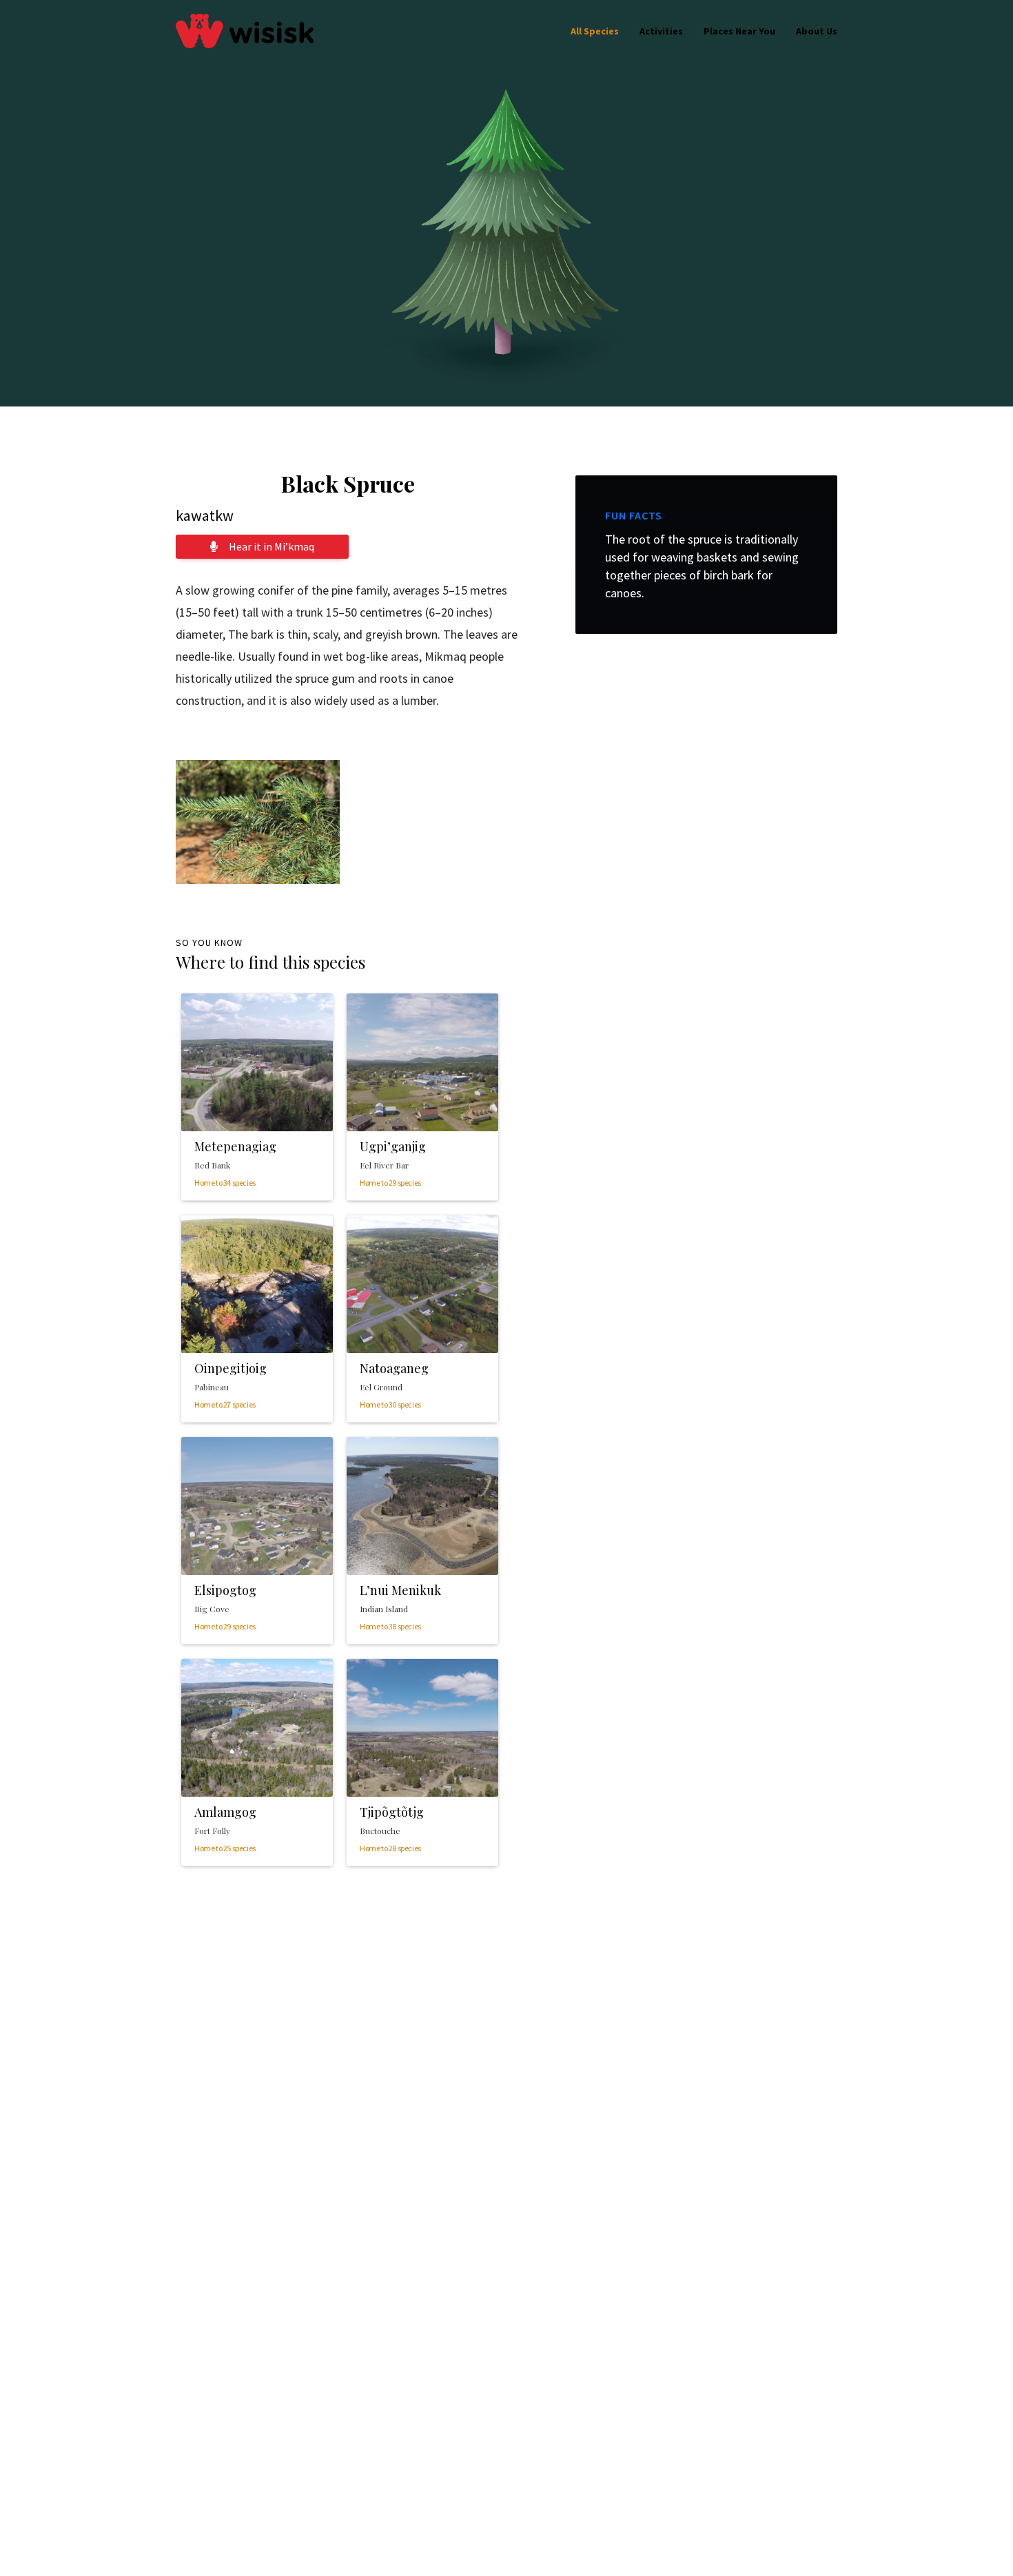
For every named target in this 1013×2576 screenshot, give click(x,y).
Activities (661, 31)
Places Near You (739, 31)
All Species (595, 31)
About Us (817, 31)
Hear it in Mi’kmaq (272, 546)
